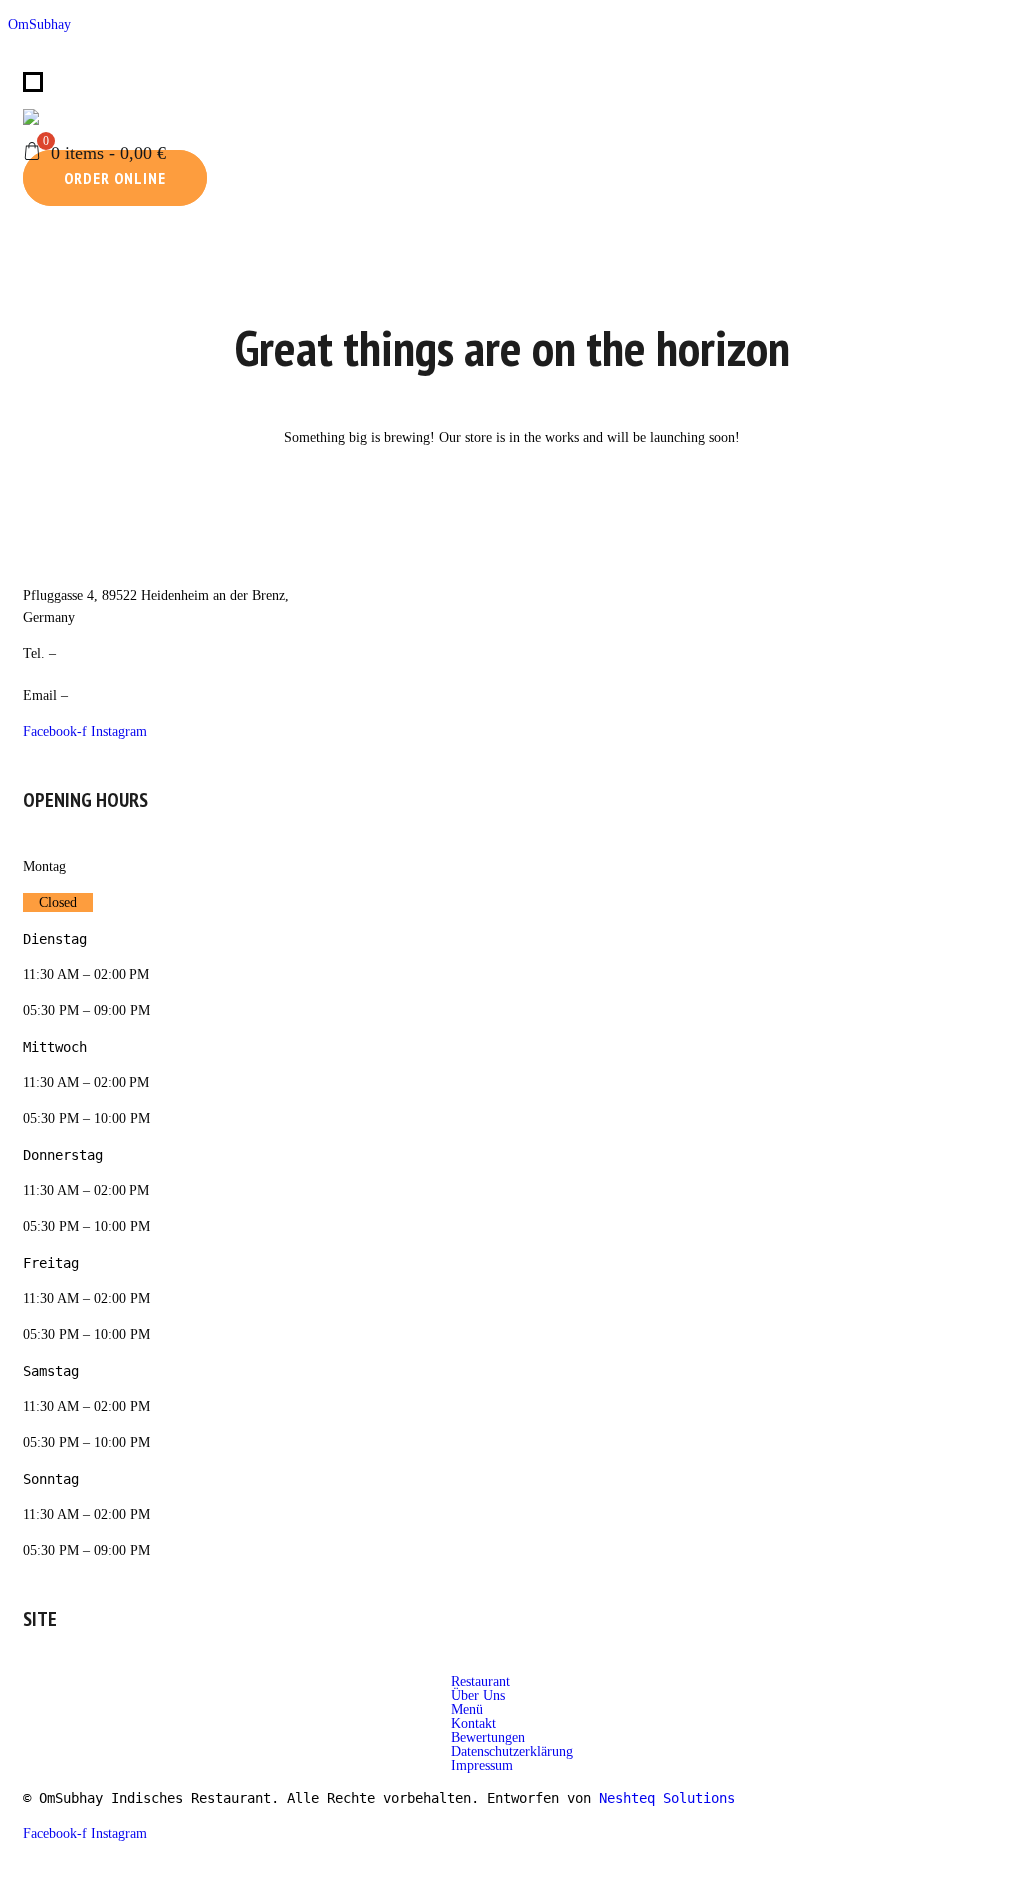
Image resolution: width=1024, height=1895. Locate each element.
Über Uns (478, 1696)
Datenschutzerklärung (512, 1752)
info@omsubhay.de (131, 695)
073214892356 (89, 116)
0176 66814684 (109, 653)
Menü (467, 1710)
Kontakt (473, 1724)
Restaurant (480, 1682)
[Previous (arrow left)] (43, 563)
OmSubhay (39, 24)
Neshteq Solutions (667, 1798)
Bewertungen (488, 1738)
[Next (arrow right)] (981, 563)
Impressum (482, 1766)
